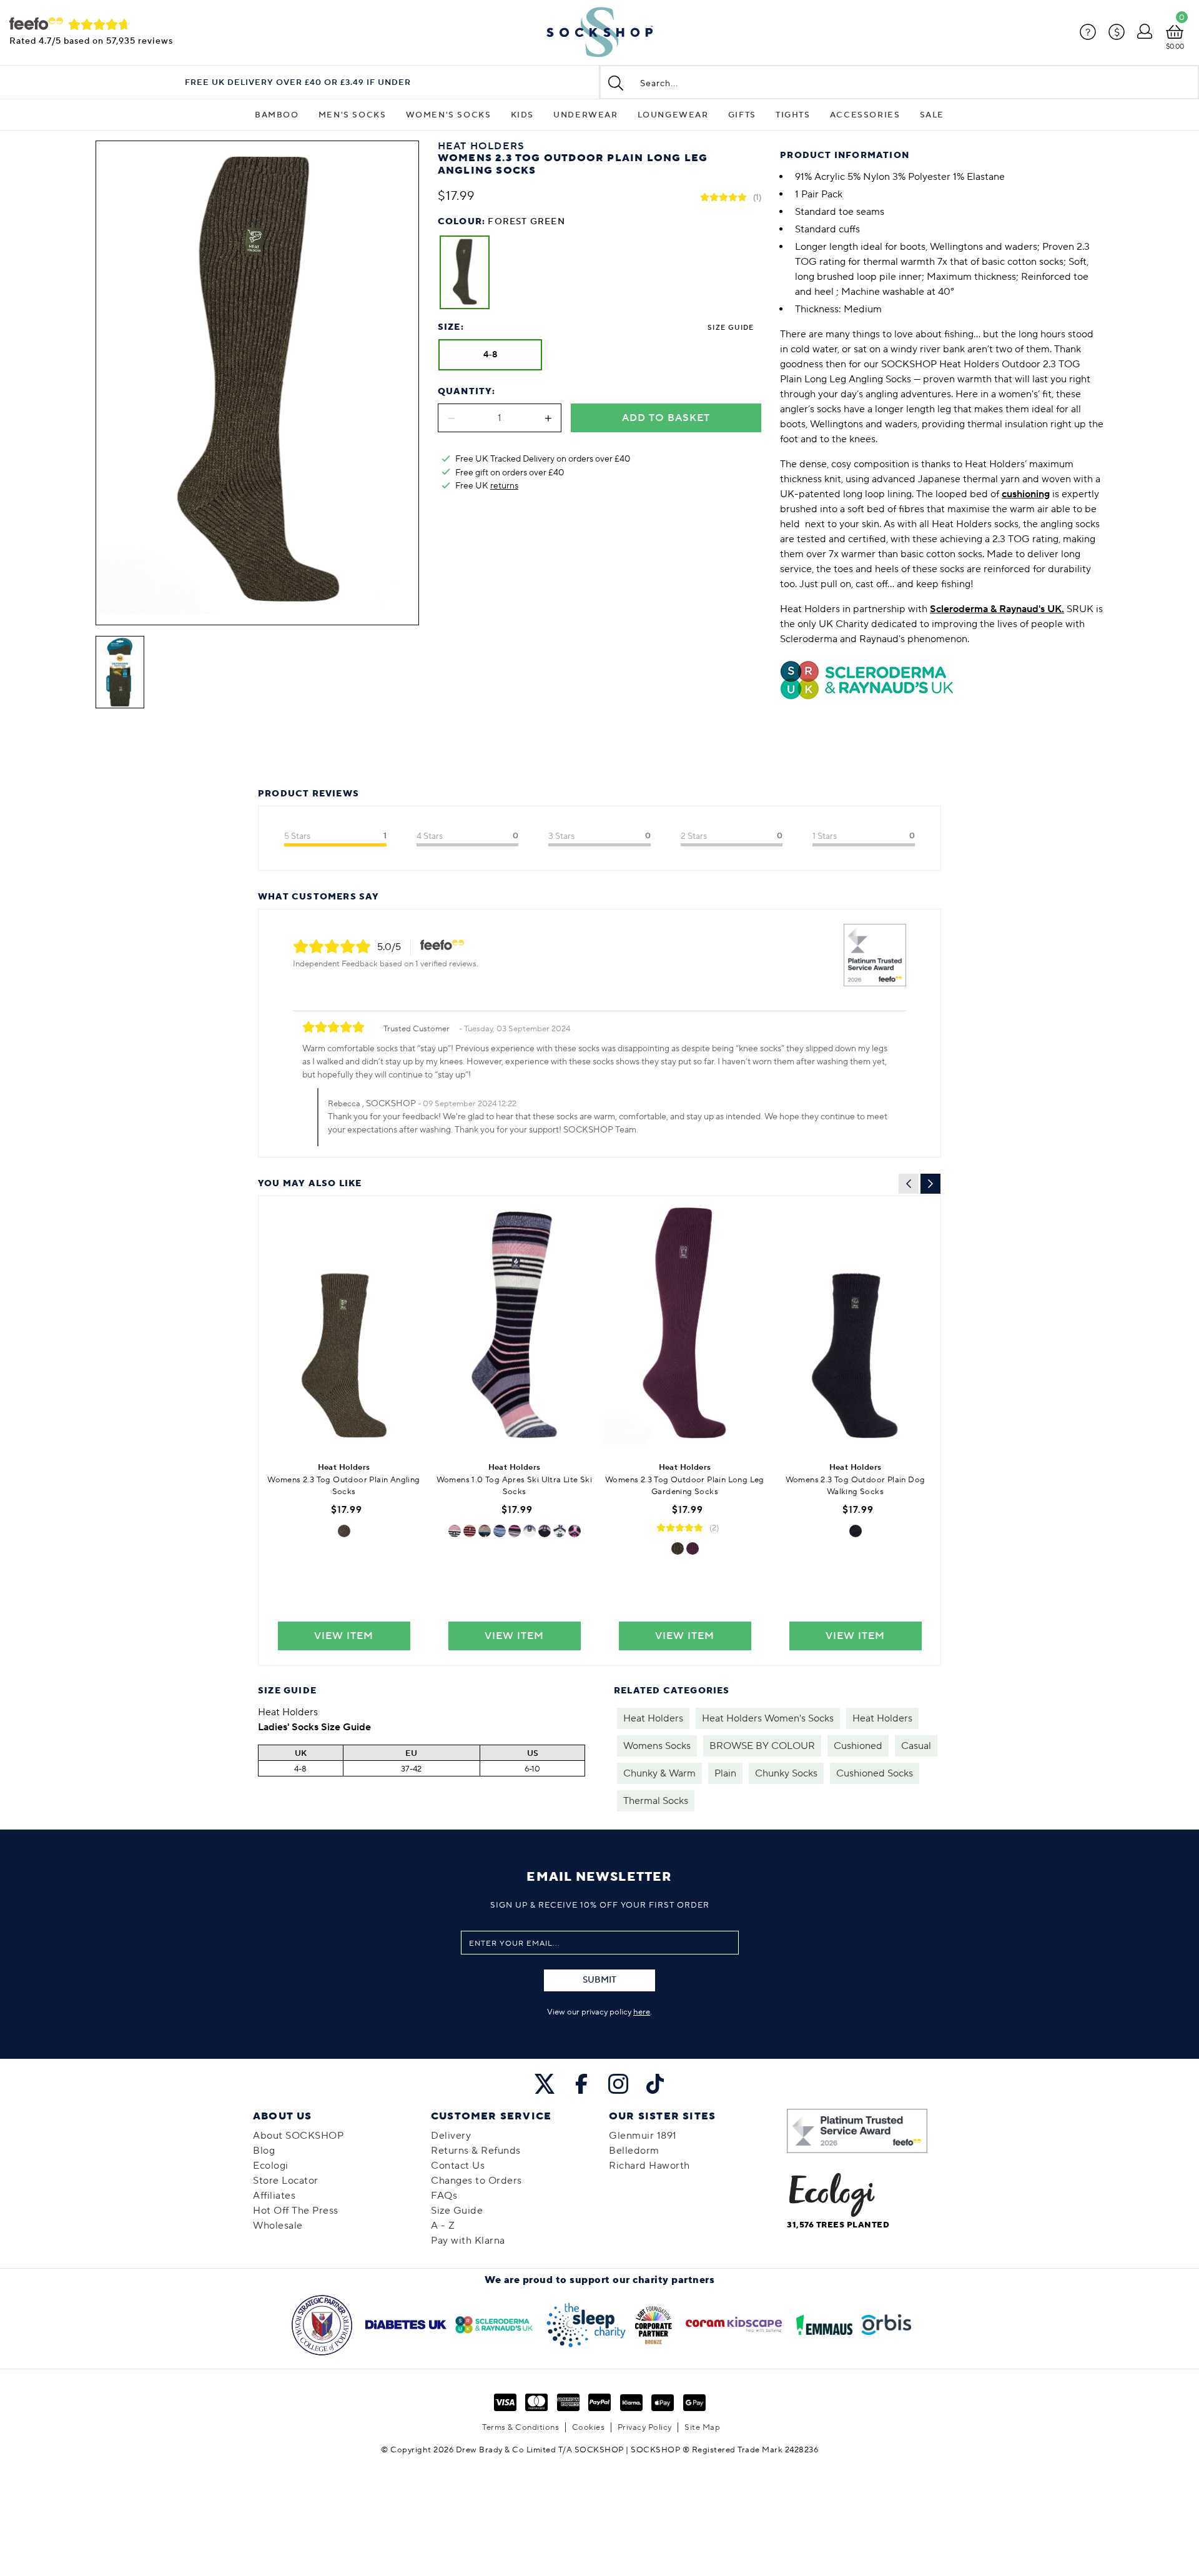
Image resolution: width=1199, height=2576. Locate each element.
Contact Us (458, 2166)
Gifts (742, 115)
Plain (725, 1773)
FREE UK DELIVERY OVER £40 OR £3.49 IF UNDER (298, 83)
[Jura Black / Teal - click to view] (485, 1531)
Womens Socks (657, 1746)
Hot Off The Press (296, 2211)
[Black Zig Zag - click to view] (545, 1531)
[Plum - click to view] (693, 1548)
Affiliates (274, 2196)
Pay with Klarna (468, 2241)
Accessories (865, 115)
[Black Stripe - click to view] (515, 1531)
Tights (793, 115)
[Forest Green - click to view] (344, 1531)
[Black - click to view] (856, 1531)
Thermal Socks (656, 1801)
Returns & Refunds (476, 2151)
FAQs (444, 2196)
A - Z (443, 2226)
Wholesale (278, 2226)
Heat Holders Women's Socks (768, 1718)
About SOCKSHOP (298, 2136)
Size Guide (731, 328)
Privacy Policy (645, 2427)
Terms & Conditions (521, 2427)
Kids (522, 115)
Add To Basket (666, 418)
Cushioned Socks (875, 1773)
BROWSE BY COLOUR (762, 1746)
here (642, 2012)
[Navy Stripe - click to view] (500, 1531)
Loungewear (673, 115)
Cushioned (858, 1746)
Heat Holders (653, 1718)
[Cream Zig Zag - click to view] (530, 1531)
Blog (264, 2151)
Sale (932, 115)
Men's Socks (353, 115)
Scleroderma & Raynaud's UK (996, 609)
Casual (916, 1746)
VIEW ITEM (344, 1636)
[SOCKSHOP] (599, 32)
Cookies (589, 2427)
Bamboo (277, 115)
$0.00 (1175, 47)
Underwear (585, 115)
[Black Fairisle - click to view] (575, 1531)
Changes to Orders (476, 2181)
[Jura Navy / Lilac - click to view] (455, 1531)
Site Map (702, 2427)
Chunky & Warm (659, 1773)
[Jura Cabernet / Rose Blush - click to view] (470, 1531)
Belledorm (634, 2151)
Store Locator (286, 2181)
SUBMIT (599, 1980)
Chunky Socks (786, 1773)
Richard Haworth (649, 2166)
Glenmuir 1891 (643, 2136)
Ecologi (271, 2166)
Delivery (451, 2136)
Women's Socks (449, 115)
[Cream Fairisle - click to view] (560, 1531)
